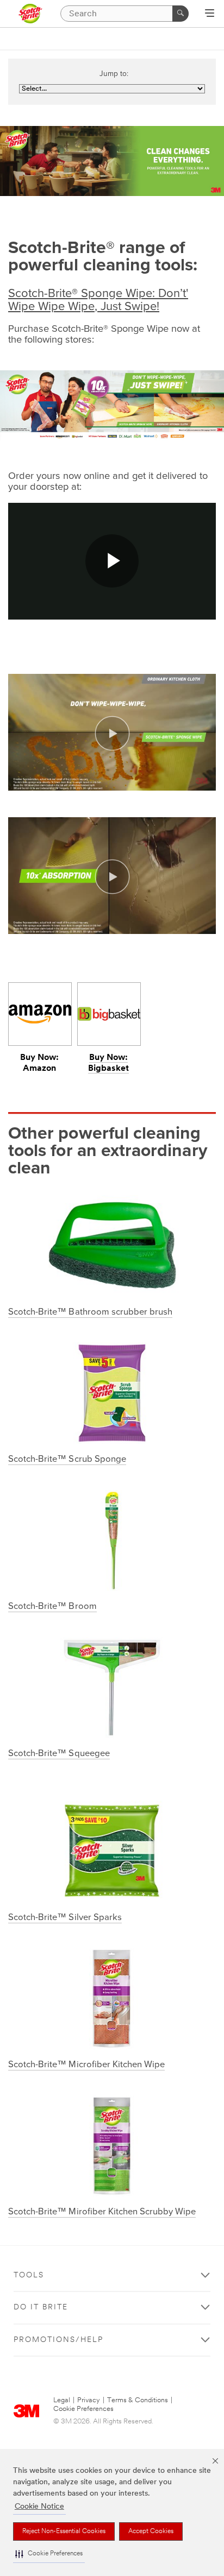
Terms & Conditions (138, 2400)
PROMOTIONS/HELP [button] (58, 2340)
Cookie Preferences (83, 2409)
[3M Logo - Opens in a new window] (30, 14)
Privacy (89, 2400)
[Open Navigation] (210, 14)
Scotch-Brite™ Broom (52, 1606)
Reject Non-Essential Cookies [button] (64, 2531)
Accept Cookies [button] (151, 2531)
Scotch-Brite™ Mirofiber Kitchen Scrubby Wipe (102, 2212)
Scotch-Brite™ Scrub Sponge (67, 1459)
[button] (49, 2554)
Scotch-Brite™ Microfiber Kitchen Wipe (86, 2064)
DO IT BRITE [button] (41, 2307)
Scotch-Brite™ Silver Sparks (65, 1917)
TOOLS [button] (29, 2275)
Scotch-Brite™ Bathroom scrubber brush (90, 1312)
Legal (62, 2400)
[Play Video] (112, 734)
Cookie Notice (39, 2507)
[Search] (181, 14)
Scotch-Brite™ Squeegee (59, 1753)
